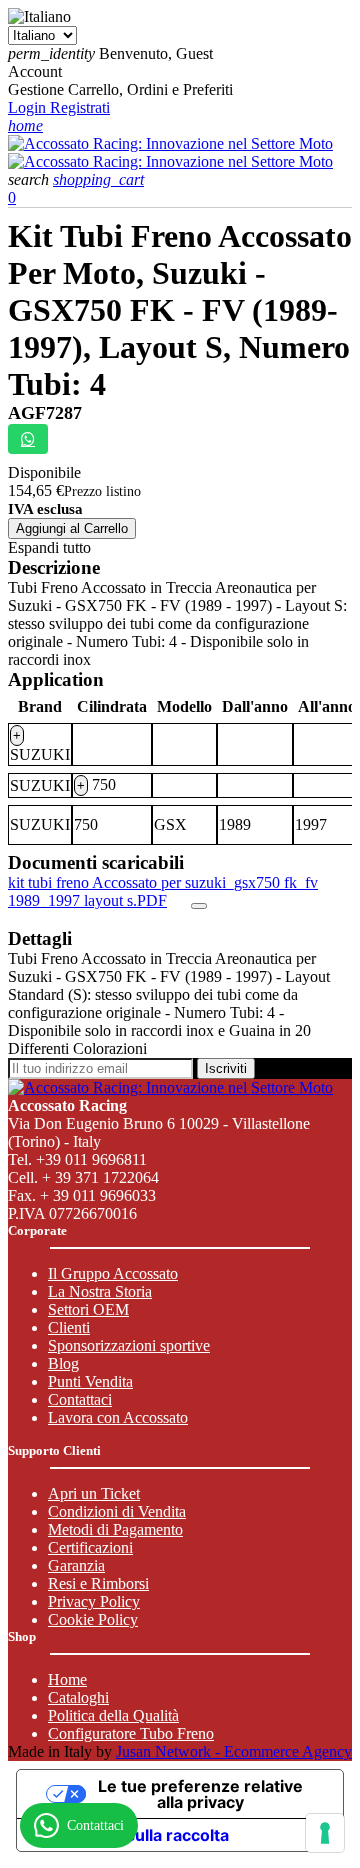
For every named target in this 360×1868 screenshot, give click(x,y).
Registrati (80, 107)
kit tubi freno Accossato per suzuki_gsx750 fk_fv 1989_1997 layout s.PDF (163, 891)
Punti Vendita (90, 1381)
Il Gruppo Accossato (113, 1273)
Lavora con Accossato (118, 1417)
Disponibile (44, 472)
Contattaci (80, 1399)
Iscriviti (226, 1068)
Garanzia (76, 1565)
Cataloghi (78, 1697)
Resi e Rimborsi (98, 1583)
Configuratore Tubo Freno (131, 1733)
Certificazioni (90, 1547)
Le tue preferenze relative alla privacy (200, 1794)
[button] (30, 179)
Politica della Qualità (113, 1715)
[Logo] (170, 143)
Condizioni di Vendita (117, 1511)
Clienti (69, 1327)
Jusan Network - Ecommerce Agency (234, 1751)
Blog (63, 1363)
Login (29, 107)
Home (67, 1679)
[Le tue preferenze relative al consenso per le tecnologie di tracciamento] (325, 1833)
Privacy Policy (94, 1601)
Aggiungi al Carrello (72, 528)
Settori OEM (88, 1309)
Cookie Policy (93, 1619)
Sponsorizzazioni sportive (129, 1345)
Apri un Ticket (94, 1493)
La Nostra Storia (100, 1291)
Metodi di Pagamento (115, 1529)
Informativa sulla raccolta (131, 1835)
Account (35, 71)
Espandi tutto (49, 547)
